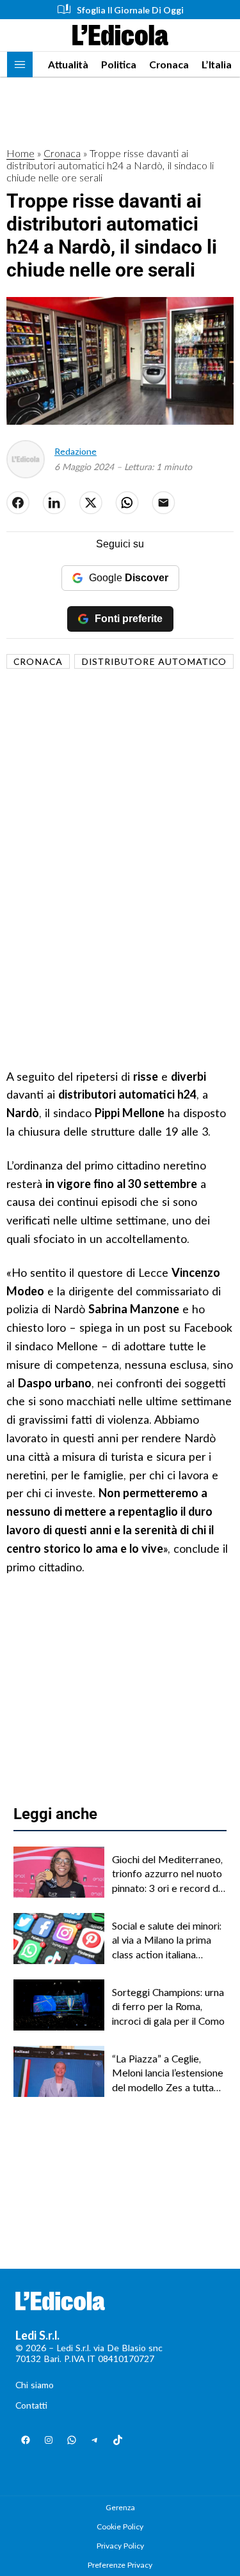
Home (20, 153)
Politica (119, 64)
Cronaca (169, 64)
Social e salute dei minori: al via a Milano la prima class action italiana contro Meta (167, 1940)
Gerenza (120, 2507)
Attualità (68, 64)
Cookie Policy (120, 2526)
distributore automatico (154, 661)
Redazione (76, 451)
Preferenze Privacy (120, 2565)
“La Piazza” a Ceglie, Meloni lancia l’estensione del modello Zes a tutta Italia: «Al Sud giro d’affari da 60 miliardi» (168, 2073)
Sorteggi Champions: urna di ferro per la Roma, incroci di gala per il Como (168, 2006)
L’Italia (217, 64)
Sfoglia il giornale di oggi (130, 10)
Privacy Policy (120, 2546)
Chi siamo (35, 2385)
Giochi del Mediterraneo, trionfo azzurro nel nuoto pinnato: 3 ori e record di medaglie (167, 1874)
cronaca (38, 661)
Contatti (31, 2405)
